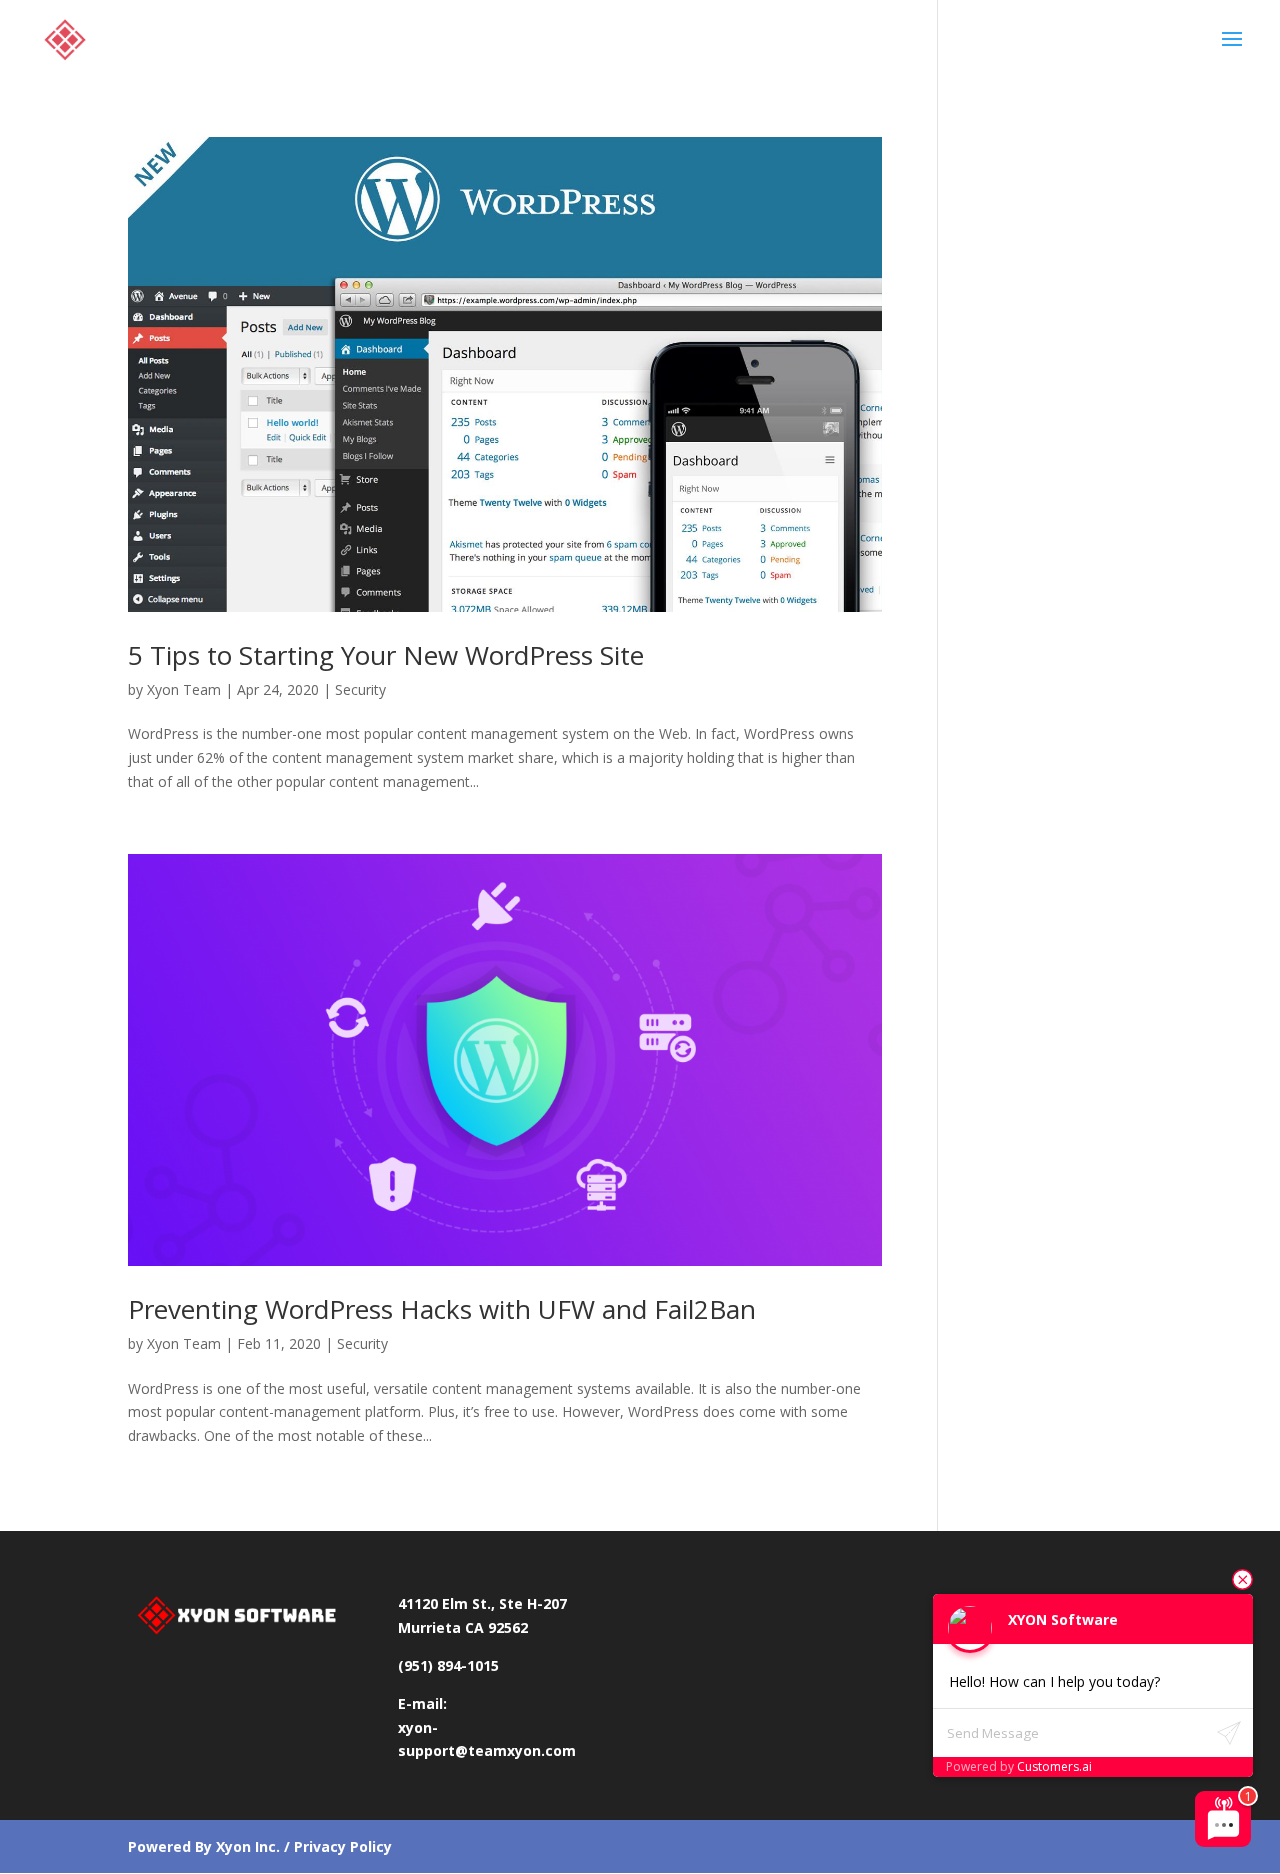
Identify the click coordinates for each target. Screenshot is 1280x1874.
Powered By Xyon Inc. (204, 1846)
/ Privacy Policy (336, 1846)
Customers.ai (1054, 1766)
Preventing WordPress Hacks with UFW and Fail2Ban (442, 1309)
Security (360, 689)
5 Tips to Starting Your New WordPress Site (386, 655)
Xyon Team (184, 689)
